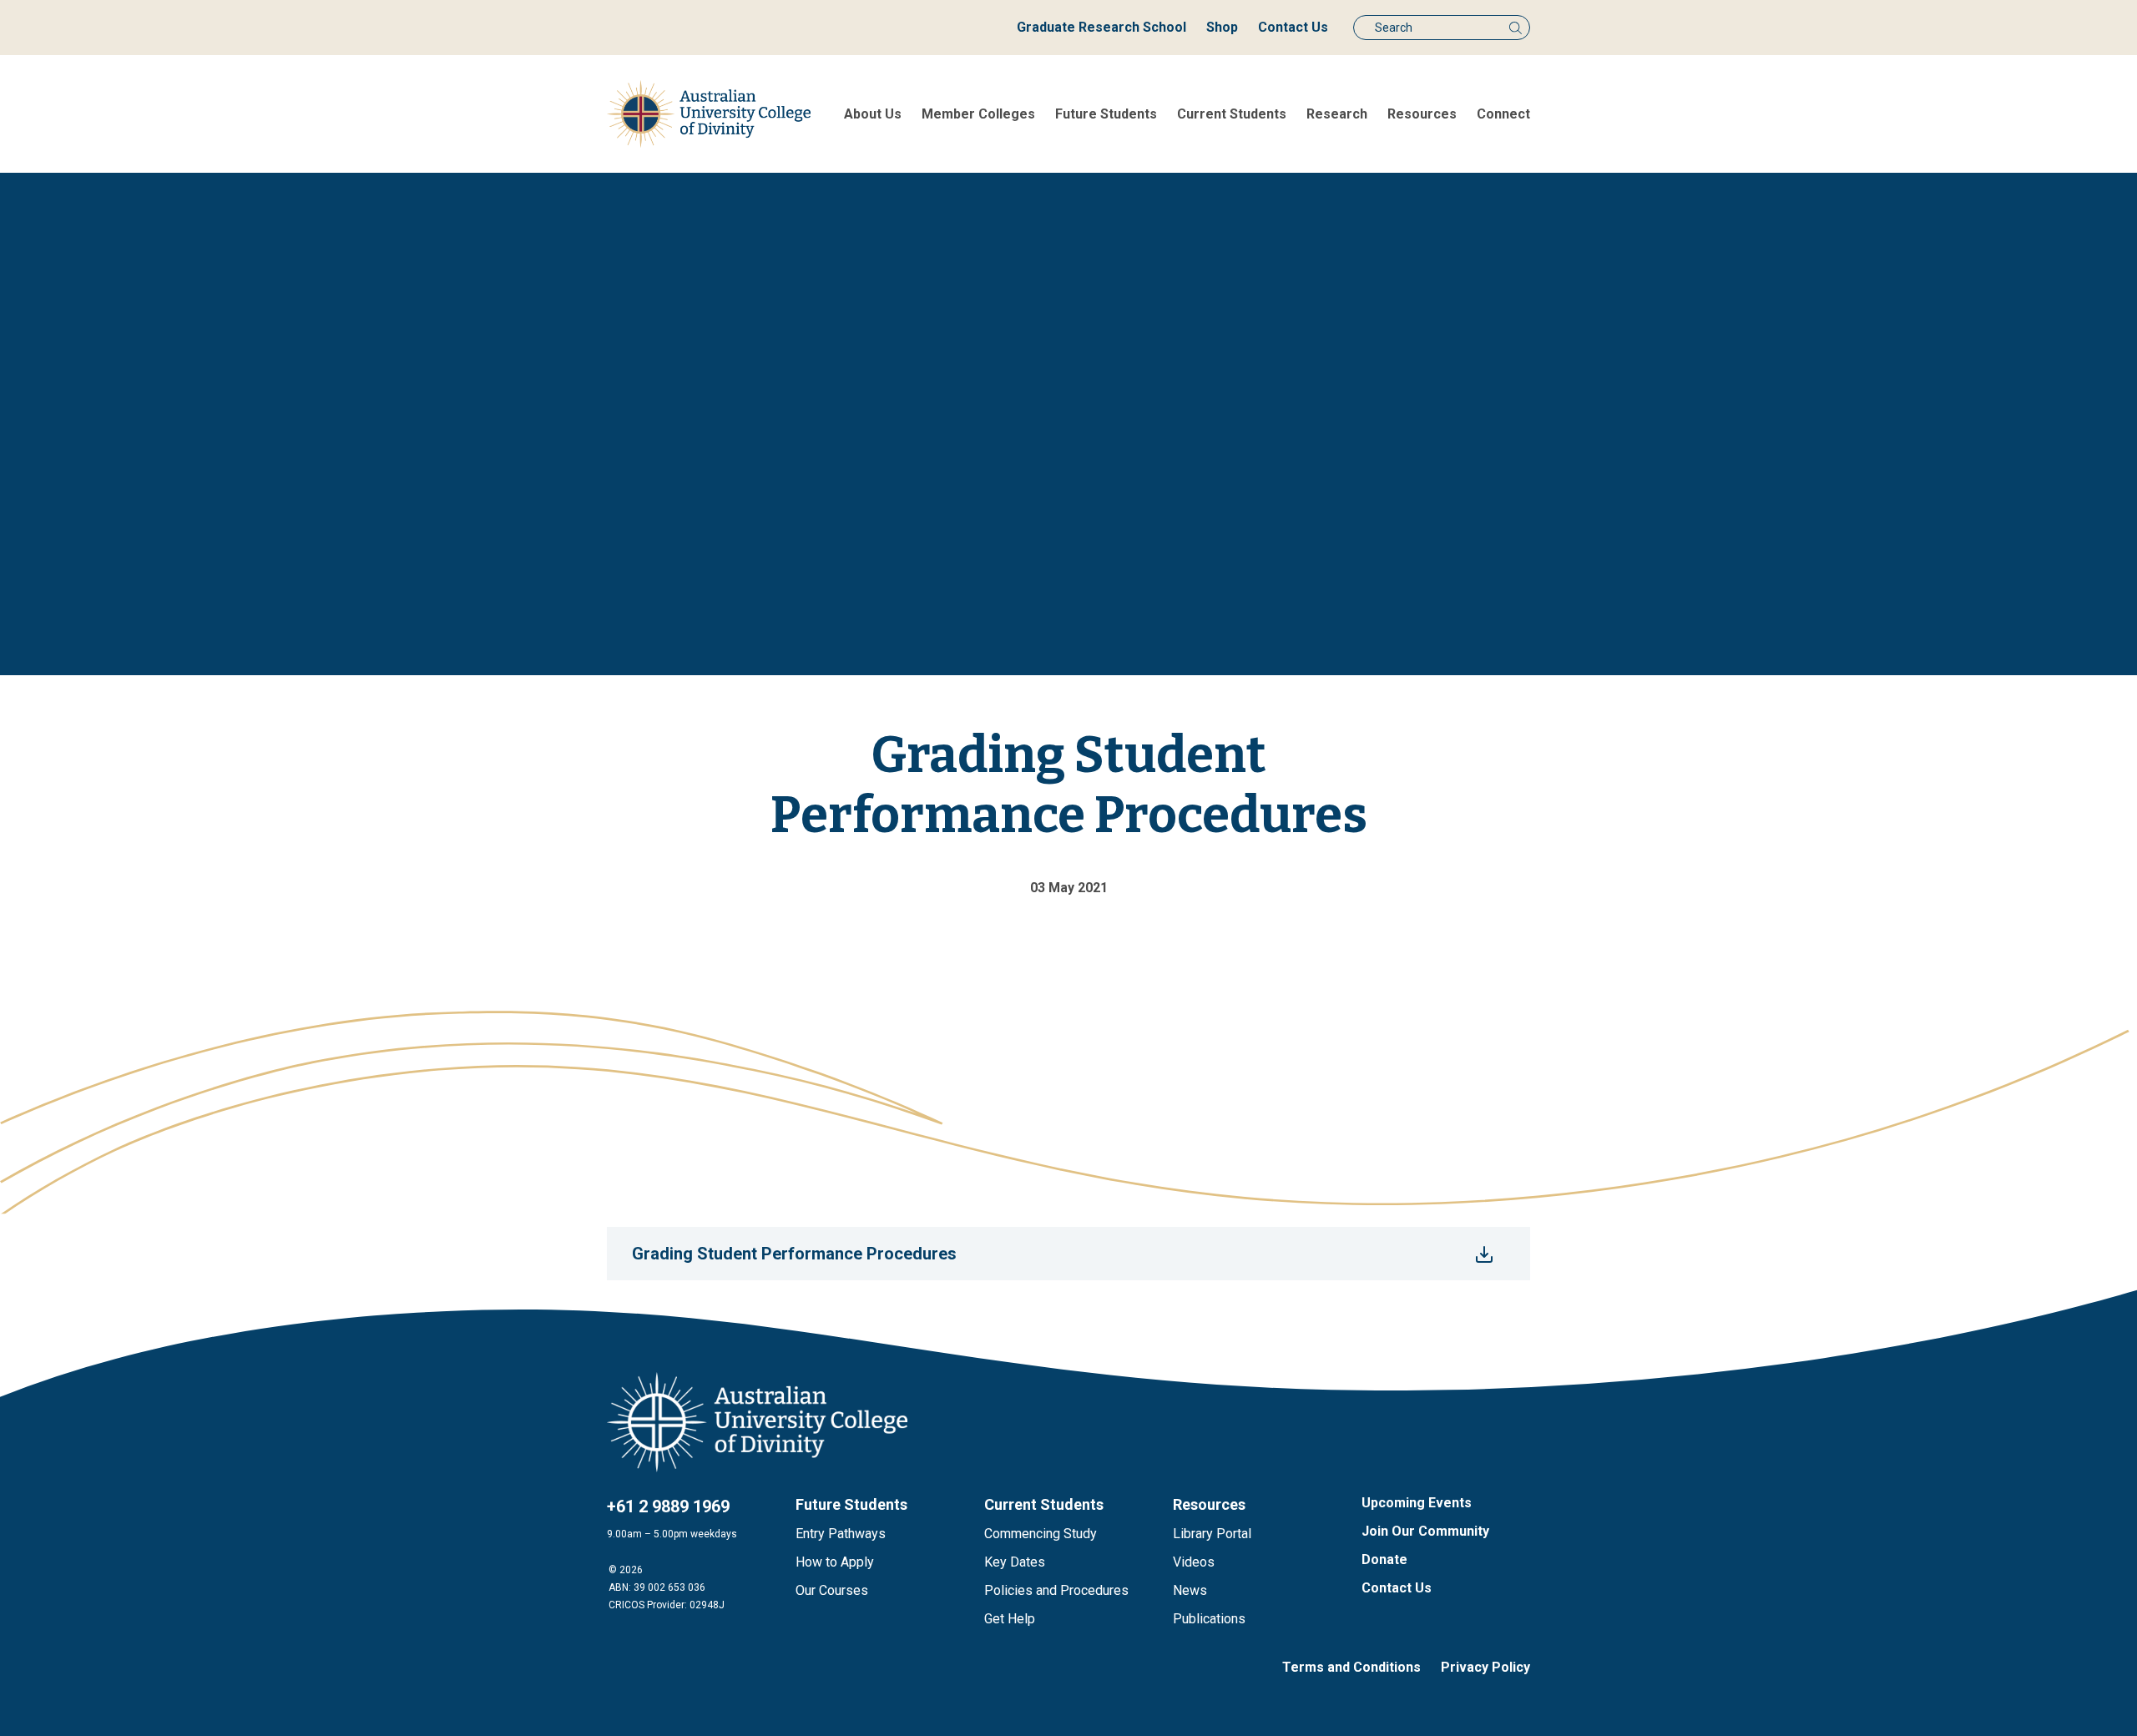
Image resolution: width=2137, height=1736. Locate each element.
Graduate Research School (1101, 27)
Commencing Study (1041, 1534)
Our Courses (832, 1590)
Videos (1194, 1562)
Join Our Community (1425, 1531)
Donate (1384, 1559)
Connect (1503, 114)
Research (1337, 114)
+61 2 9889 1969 (668, 1506)
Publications (1209, 1619)
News (1190, 1590)
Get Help (1010, 1619)
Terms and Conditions (1351, 1667)
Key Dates (1015, 1562)
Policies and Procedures (1056, 1590)
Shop (1222, 27)
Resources (1422, 114)
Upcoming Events (1417, 1503)
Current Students (1232, 114)
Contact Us (1293, 27)
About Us (873, 114)
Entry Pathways (841, 1534)
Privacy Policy (1485, 1667)
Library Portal (1212, 1534)
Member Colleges (978, 114)
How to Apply (835, 1562)
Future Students (1106, 114)
